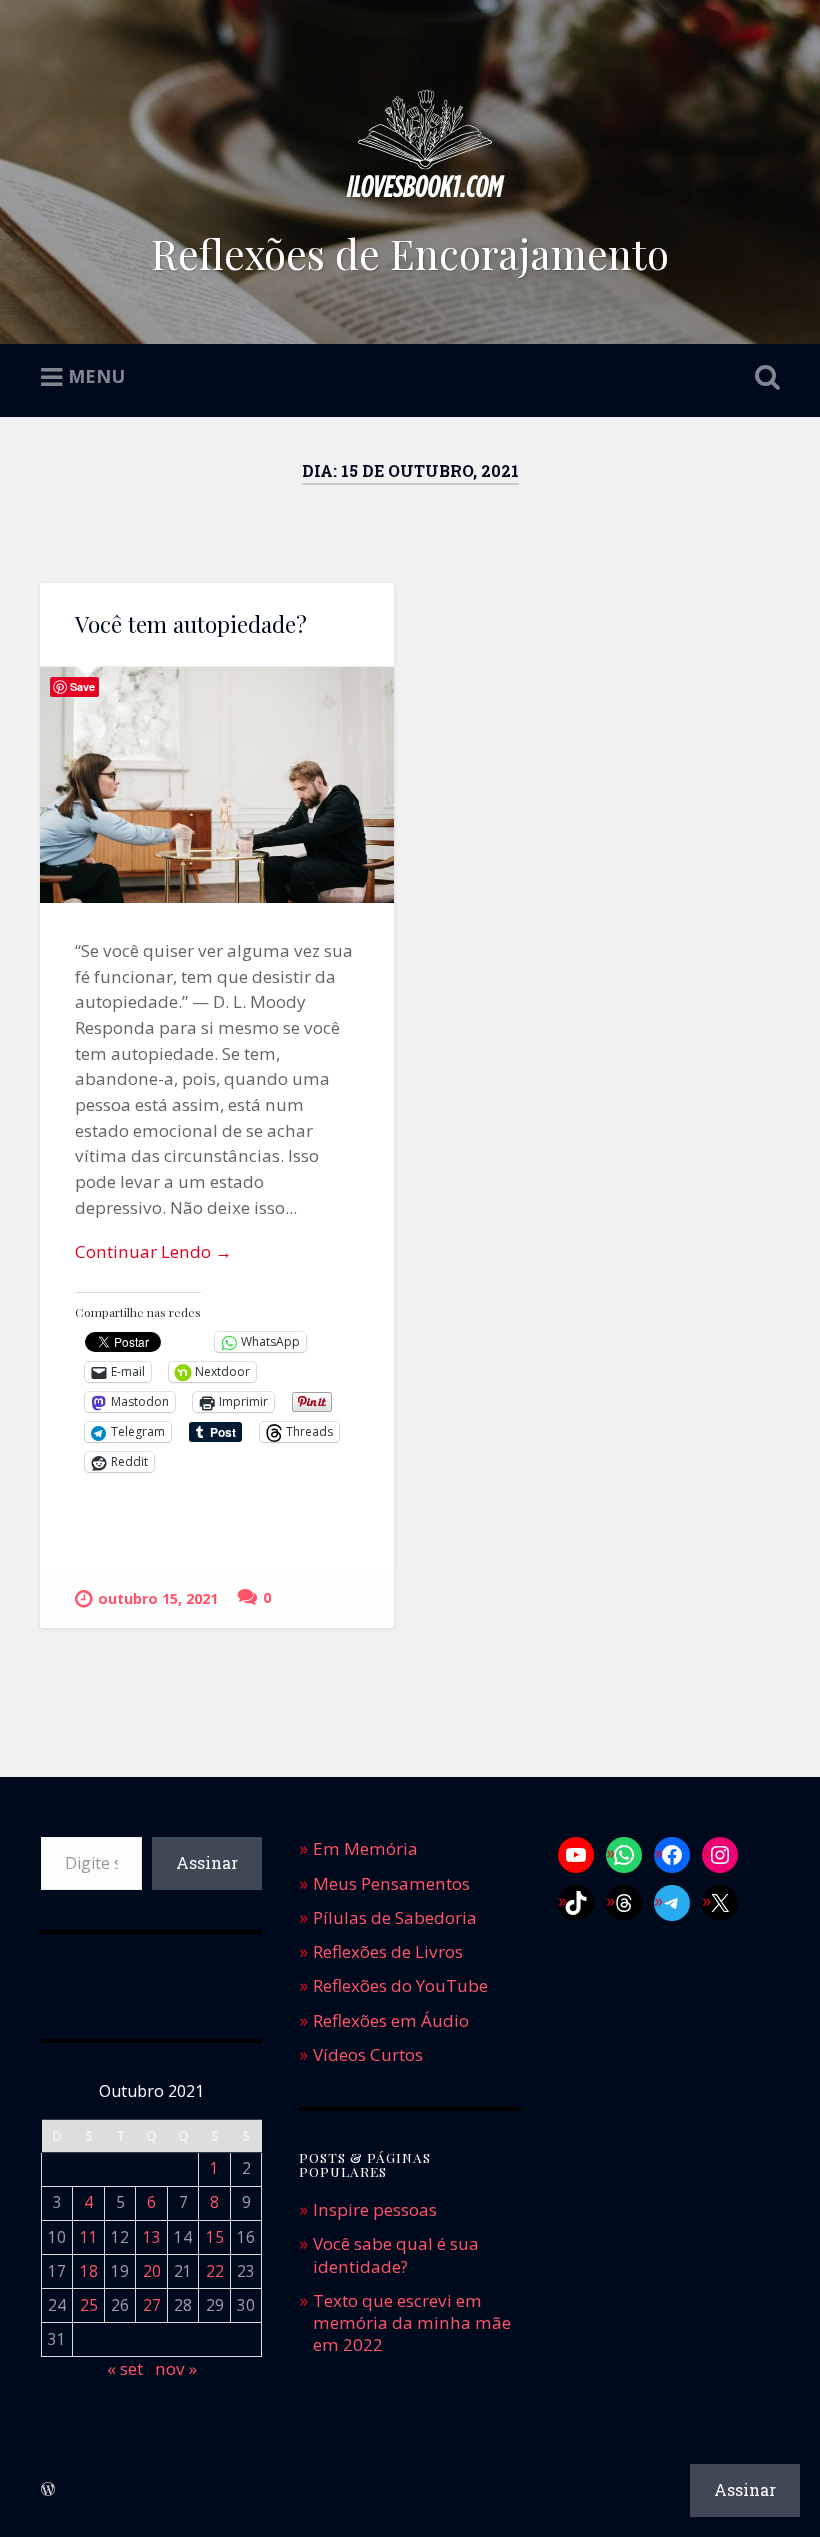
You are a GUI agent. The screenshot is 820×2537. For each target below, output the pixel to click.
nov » (176, 2368)
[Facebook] (672, 1855)
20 (152, 2271)
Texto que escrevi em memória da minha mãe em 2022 (412, 2322)
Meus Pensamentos (391, 1883)
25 (89, 2305)
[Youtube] (576, 1855)
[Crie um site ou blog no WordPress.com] (48, 2490)
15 (215, 2237)
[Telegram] (672, 1903)
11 (89, 2237)
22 (215, 2271)
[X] (720, 1903)
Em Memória (365, 1848)
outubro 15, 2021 (158, 1598)
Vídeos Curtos (368, 2054)
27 (152, 2305)
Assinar (207, 1862)
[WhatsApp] (624, 1855)
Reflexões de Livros (388, 1951)
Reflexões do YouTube (400, 1985)
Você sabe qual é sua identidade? (396, 2254)
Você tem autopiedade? (191, 624)
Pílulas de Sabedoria (395, 1917)
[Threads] (624, 1903)
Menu (96, 376)
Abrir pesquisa (763, 378)
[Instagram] (720, 1855)
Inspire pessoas (375, 2209)
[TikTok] (576, 1903)
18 (89, 2271)
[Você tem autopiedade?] (217, 785)
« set (125, 2368)
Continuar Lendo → (153, 1251)
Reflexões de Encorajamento (410, 253)
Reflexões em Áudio (391, 2020)
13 (152, 2237)
